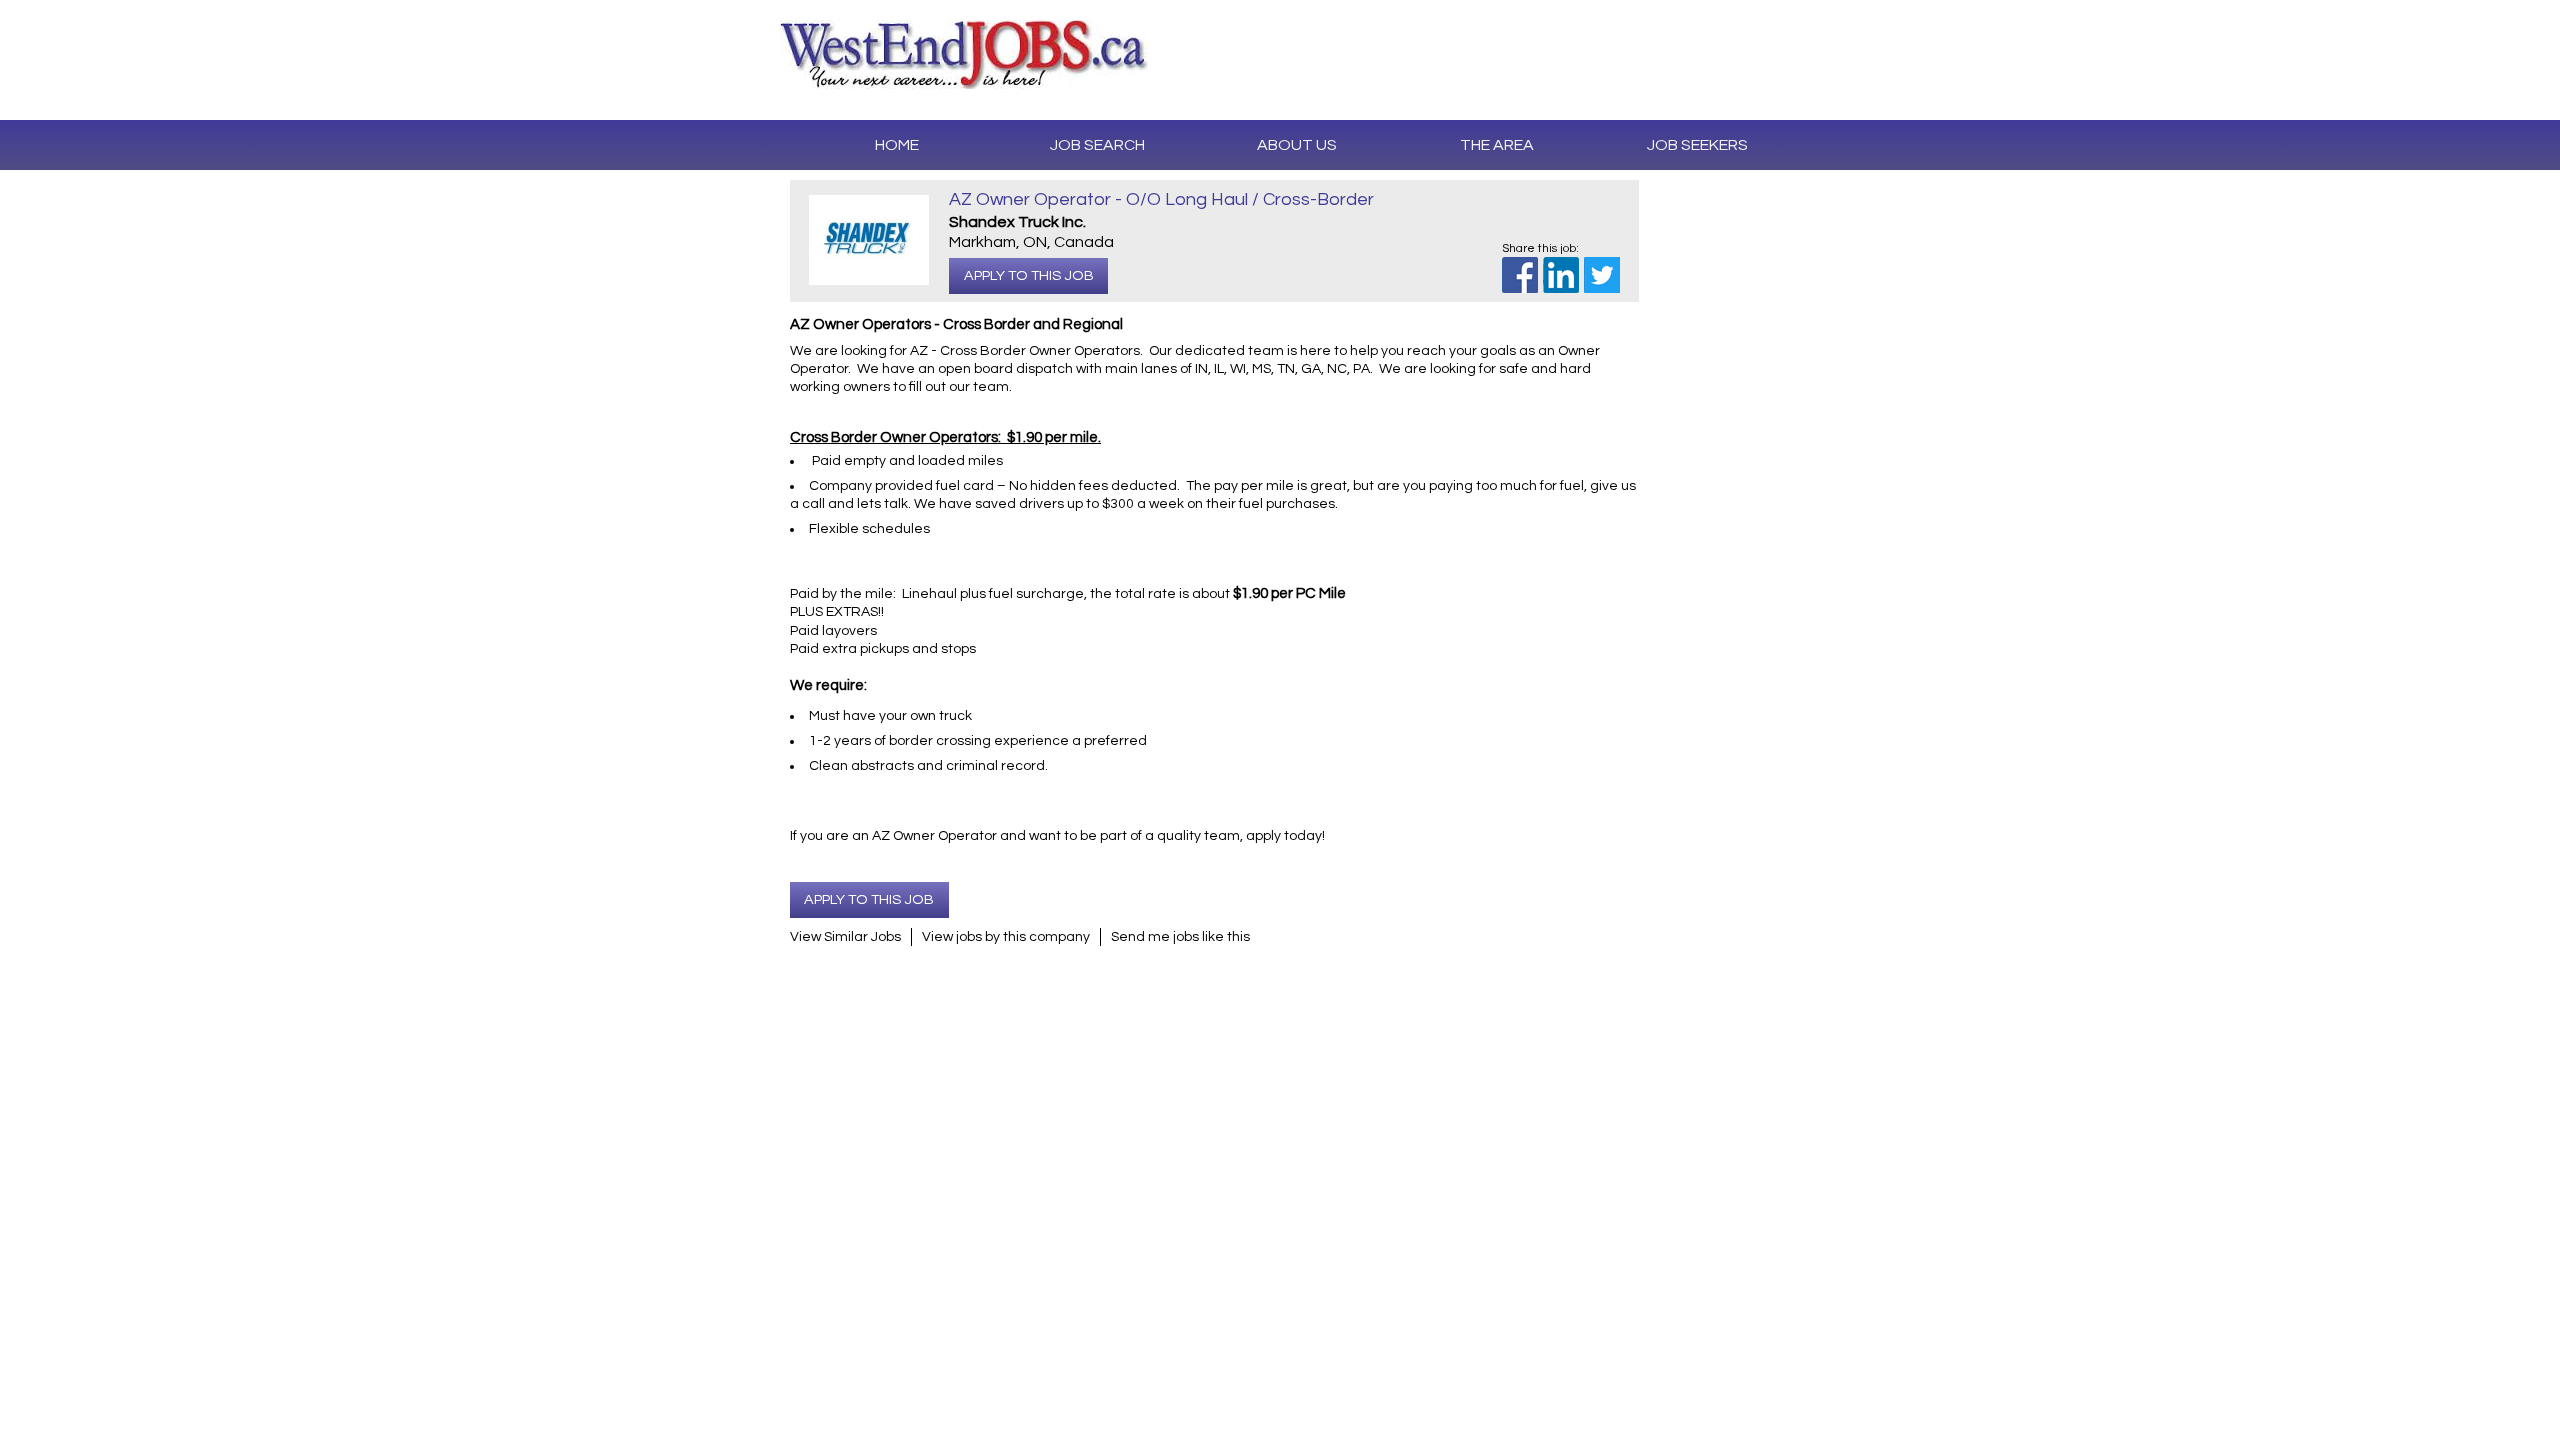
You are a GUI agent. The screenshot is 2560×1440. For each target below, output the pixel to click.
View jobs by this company (1006, 937)
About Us (1297, 145)
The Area (1497, 145)
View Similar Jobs (845, 937)
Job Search (1097, 145)
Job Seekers (1697, 145)
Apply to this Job (1029, 275)
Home (897, 145)
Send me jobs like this (1180, 937)
